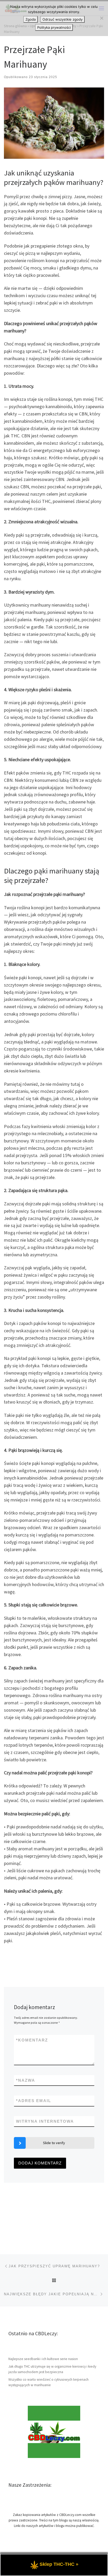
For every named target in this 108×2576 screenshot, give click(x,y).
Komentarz (32, 2040)
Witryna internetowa (45, 2121)
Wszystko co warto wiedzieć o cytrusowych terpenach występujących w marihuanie (48, 2382)
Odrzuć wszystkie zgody (63, 19)
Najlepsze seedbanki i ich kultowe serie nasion (43, 2359)
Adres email (34, 2101)
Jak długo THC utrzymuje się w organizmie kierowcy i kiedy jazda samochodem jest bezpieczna (52, 2369)
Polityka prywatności (54, 27)
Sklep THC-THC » (59, 2564)
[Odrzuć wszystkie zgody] (101, 18)
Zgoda (31, 19)
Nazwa (26, 2080)
